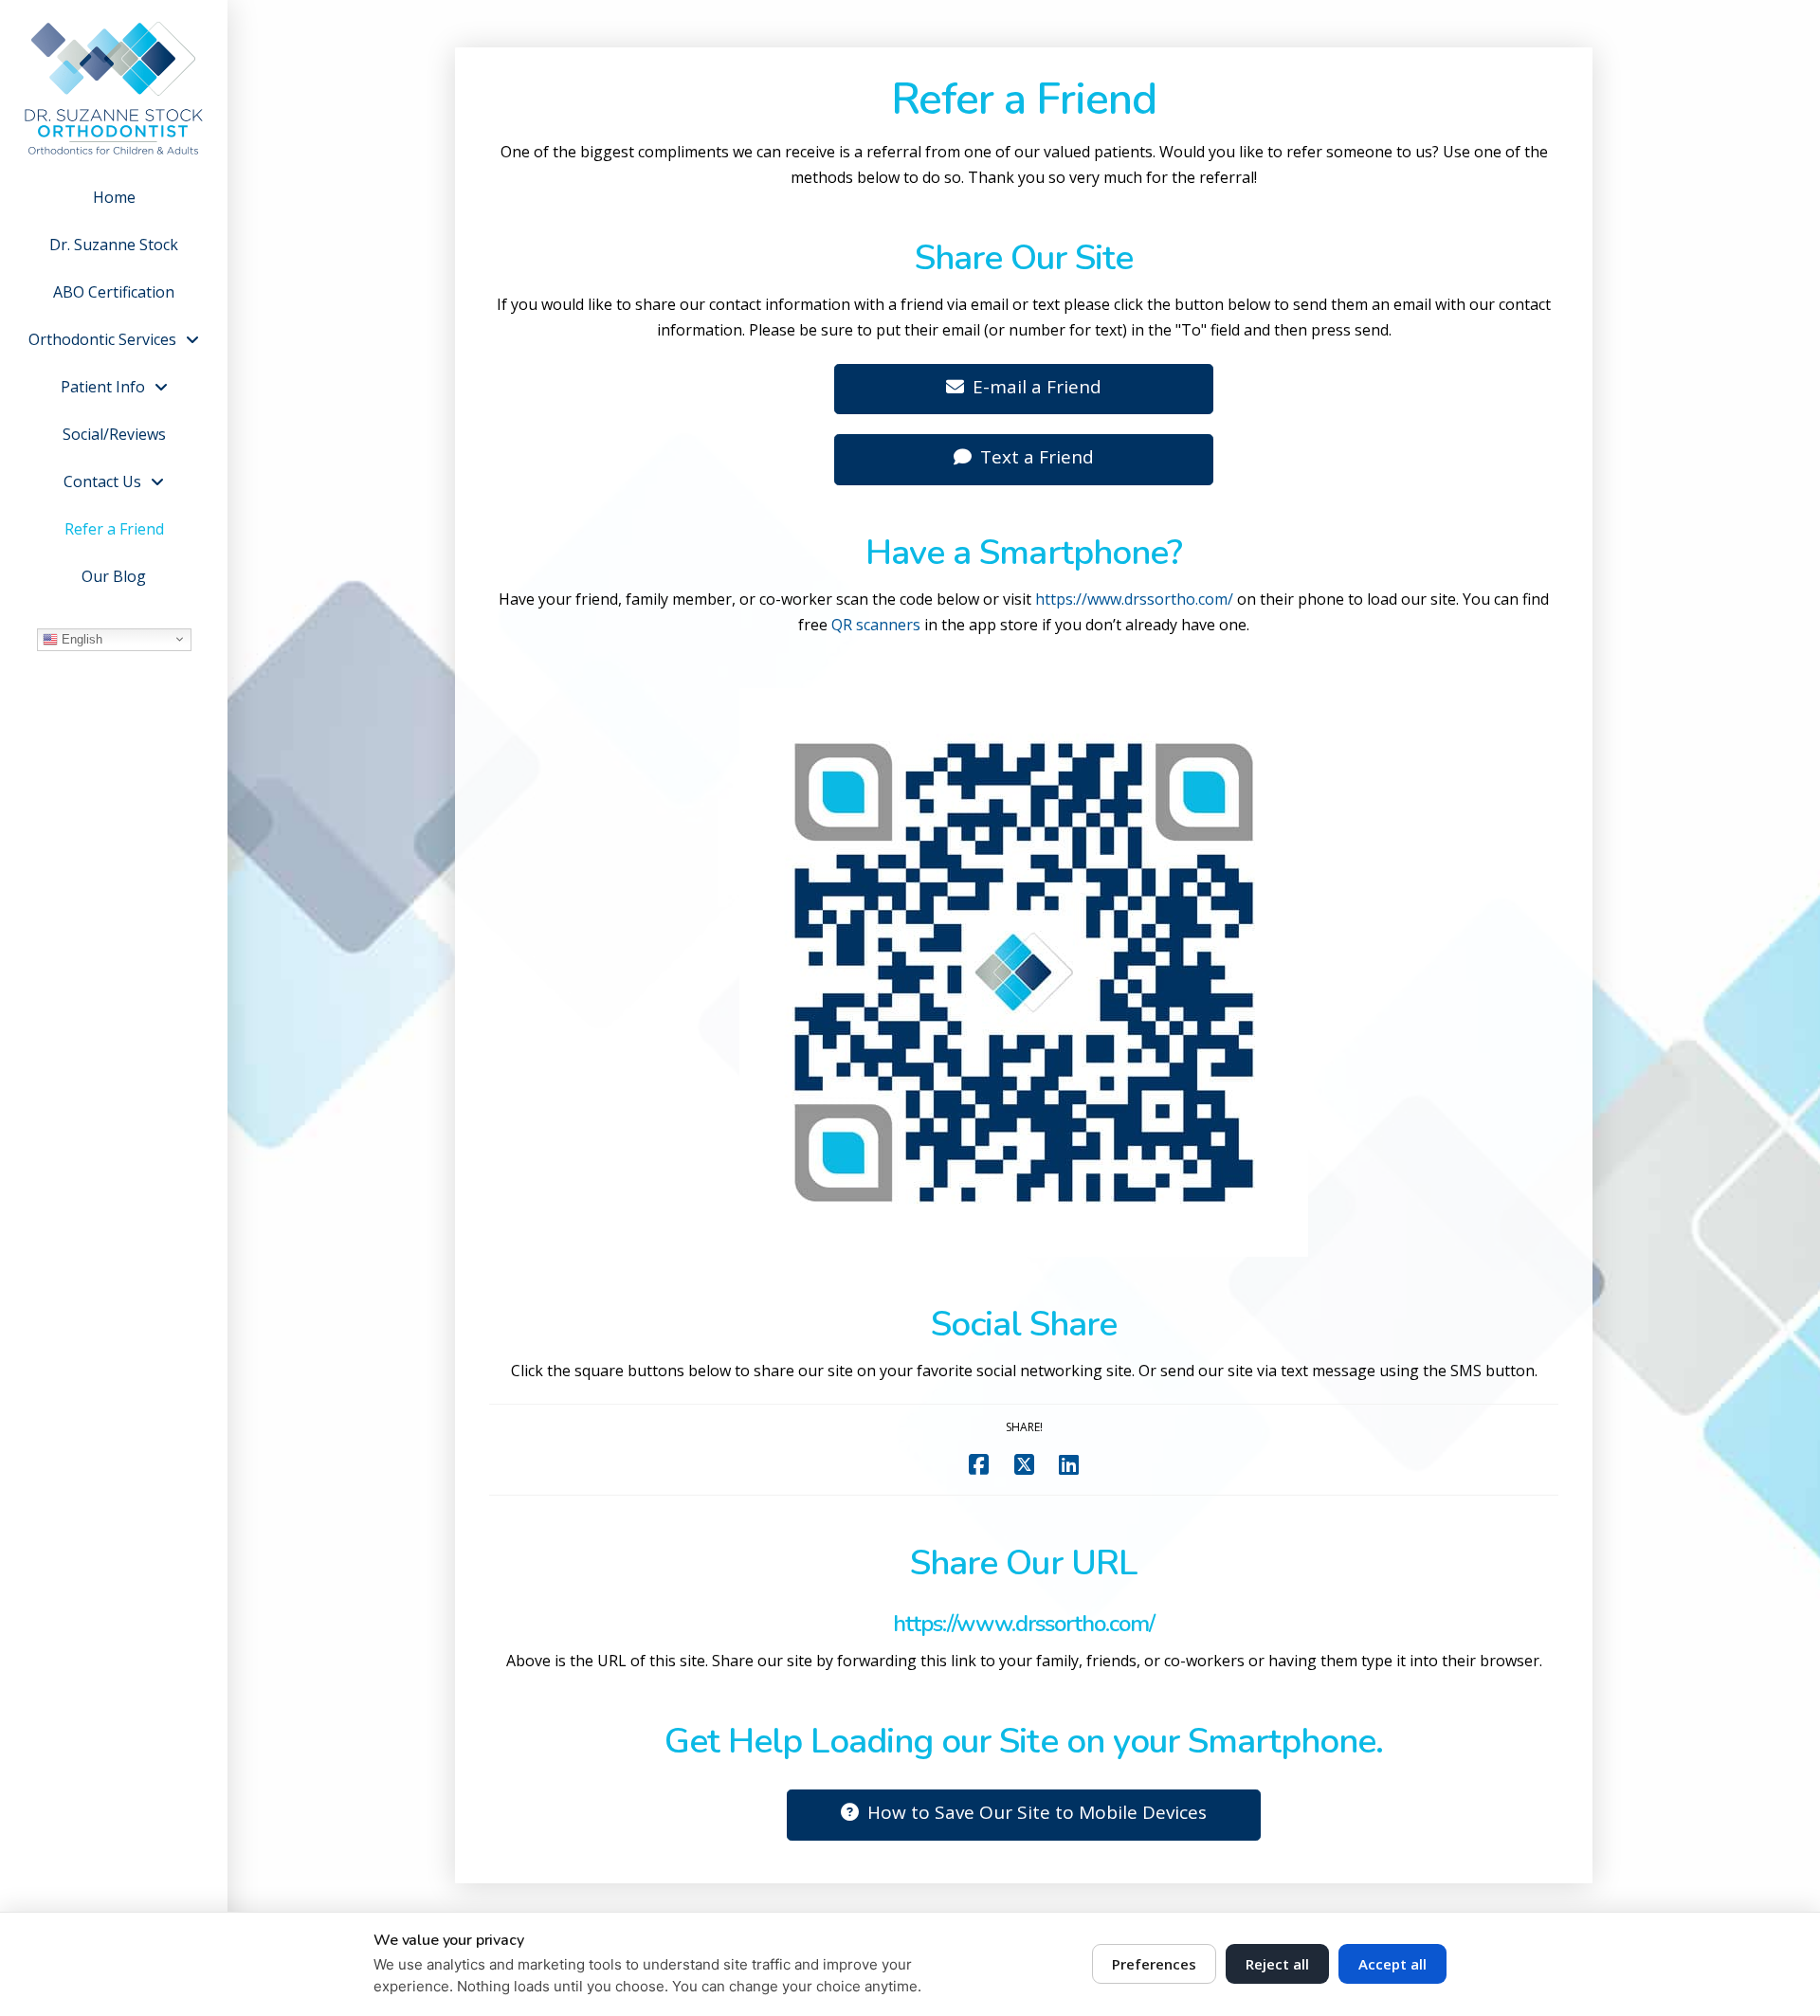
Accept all (1392, 1964)
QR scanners (876, 625)
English (80, 638)
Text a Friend (1037, 457)
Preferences (1154, 1964)
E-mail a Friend (1037, 387)
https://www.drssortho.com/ (1134, 599)
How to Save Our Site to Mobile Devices (1037, 1812)
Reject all (1277, 1964)
